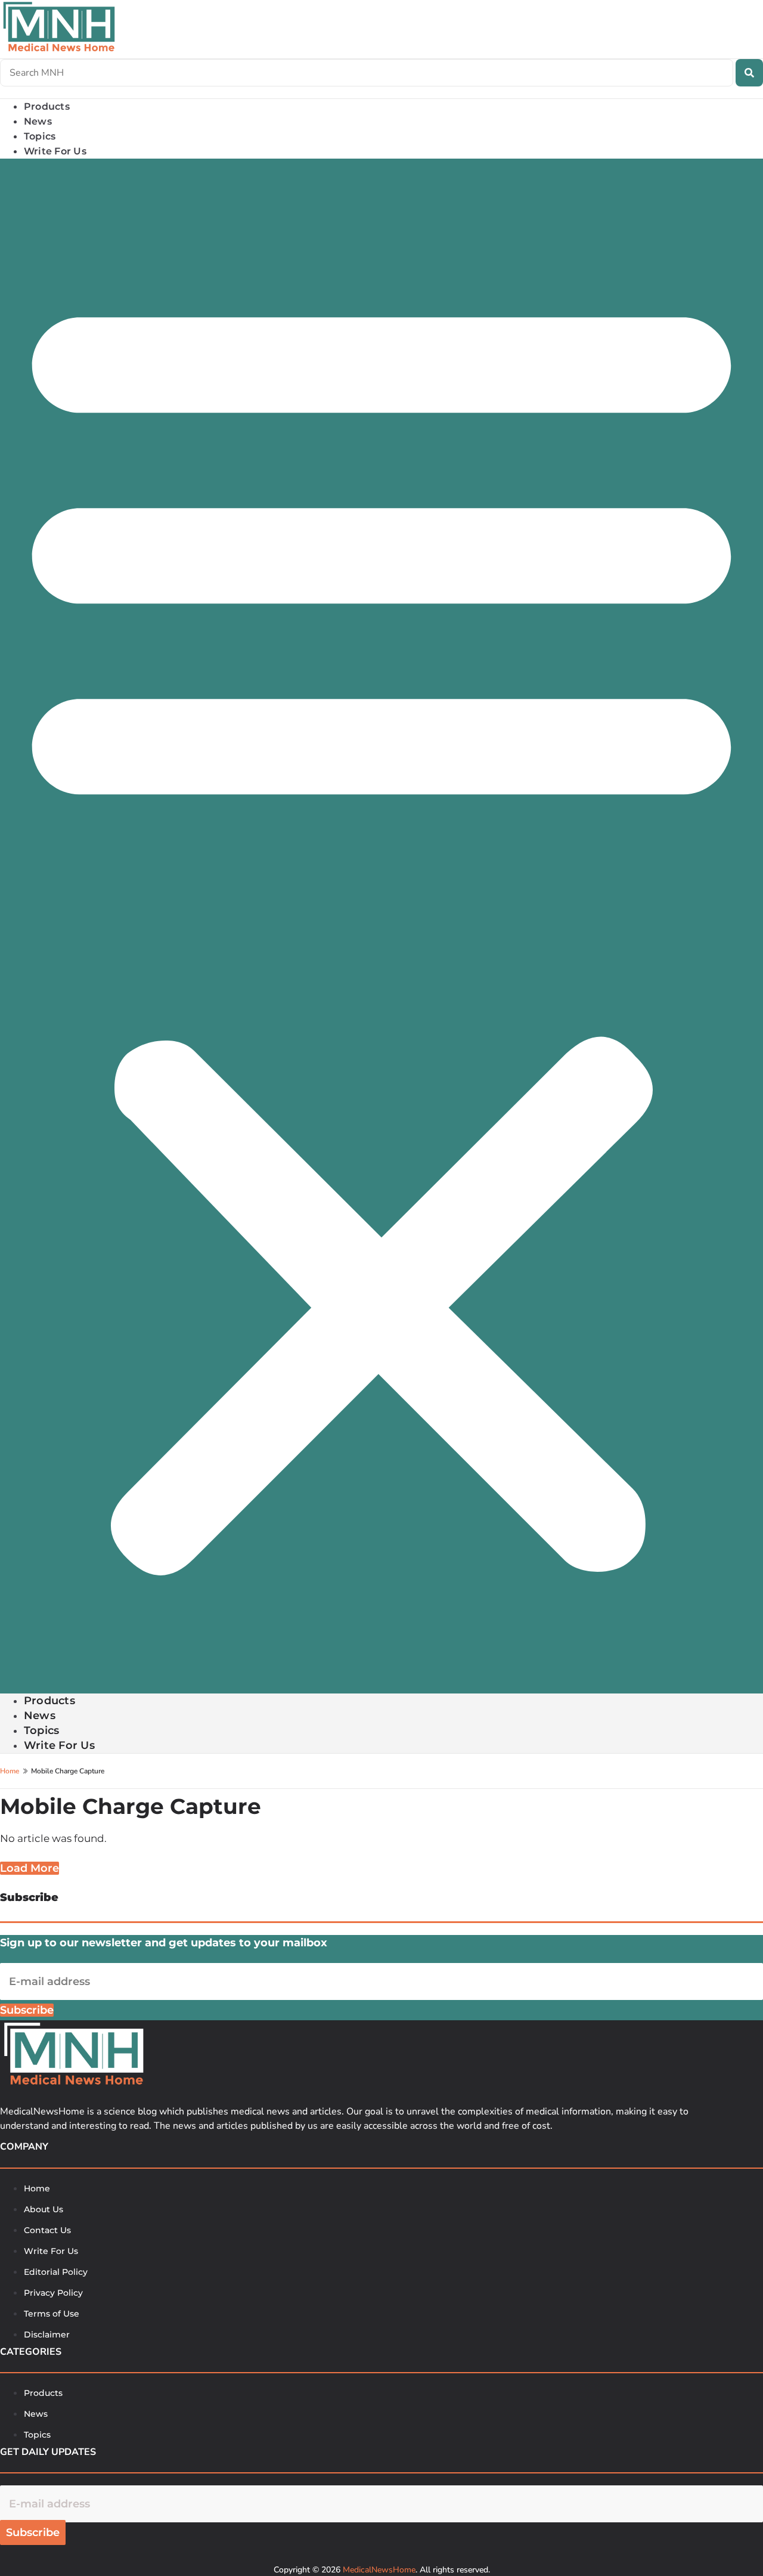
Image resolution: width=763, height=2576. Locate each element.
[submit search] (749, 73)
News (40, 1716)
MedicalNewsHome (379, 2570)
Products (49, 1701)
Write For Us (55, 151)
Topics (41, 1730)
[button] (381, 926)
